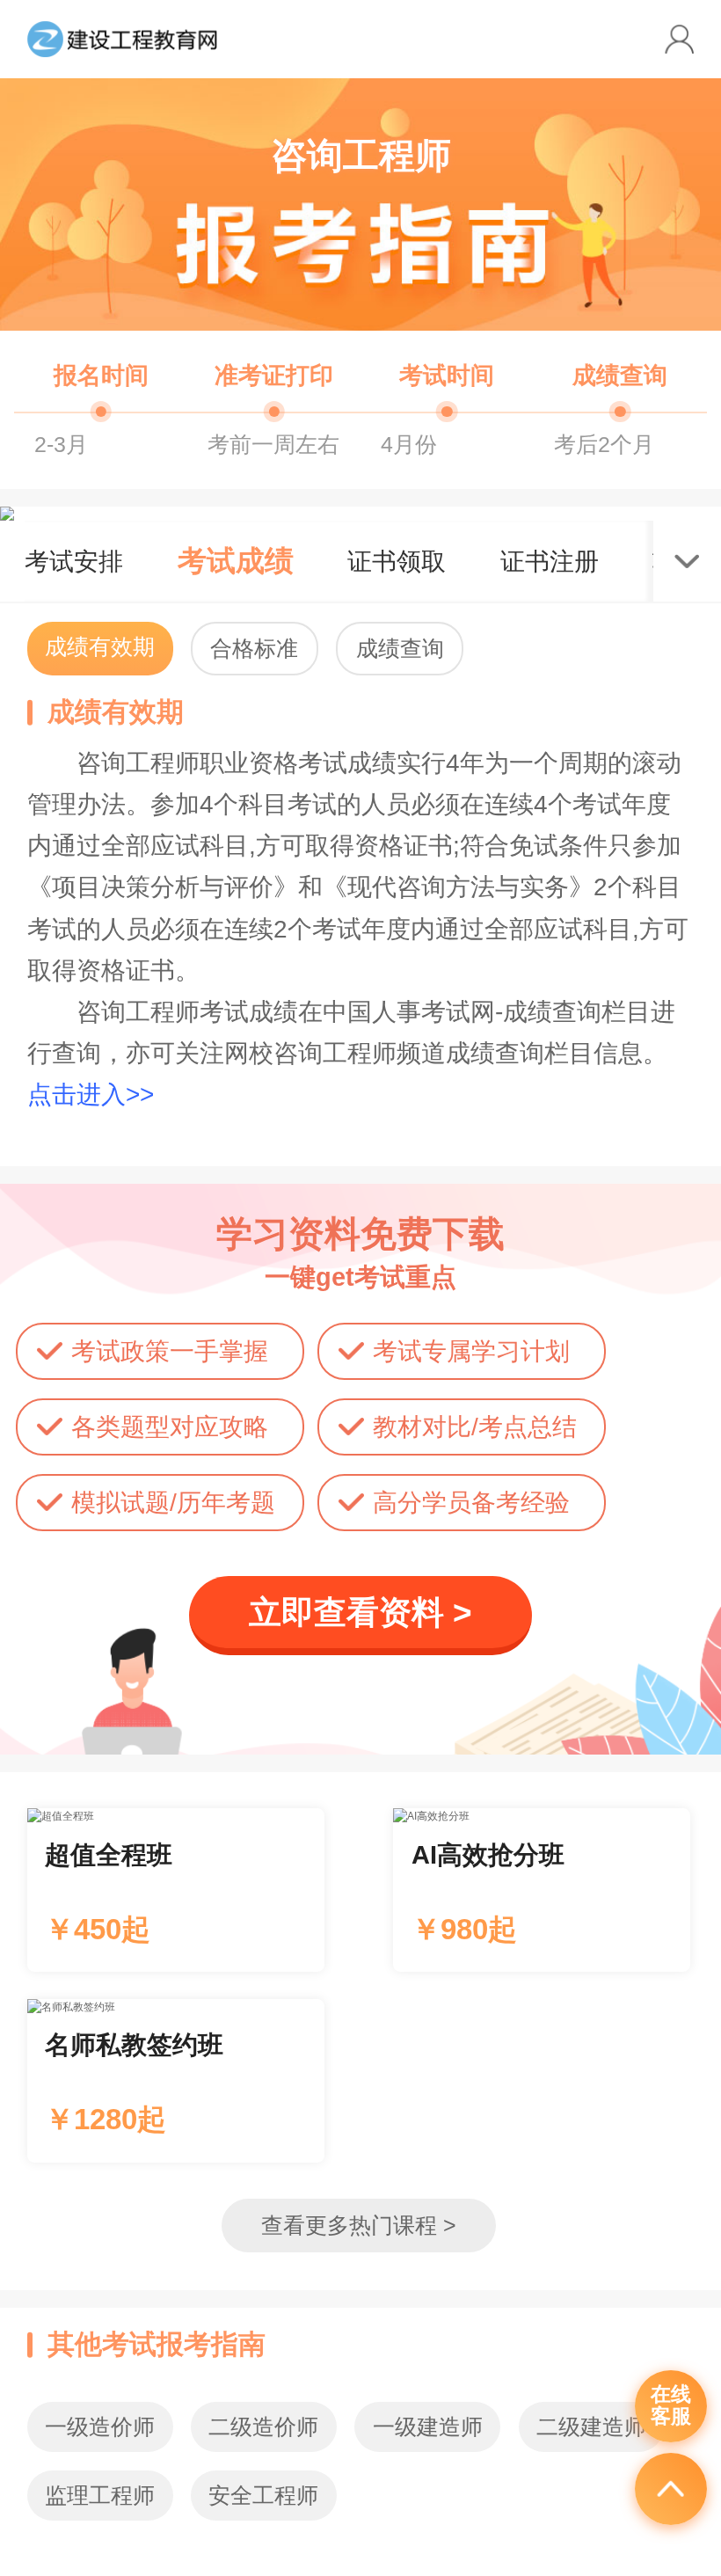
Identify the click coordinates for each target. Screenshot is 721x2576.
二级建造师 (591, 2427)
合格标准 (254, 649)
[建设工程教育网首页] (123, 39)
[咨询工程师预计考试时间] (447, 403)
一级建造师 (428, 2427)
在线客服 (671, 2405)
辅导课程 (176, 1890)
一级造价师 (100, 2427)
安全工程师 (263, 2496)
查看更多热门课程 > (359, 2226)
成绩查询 (400, 649)
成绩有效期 (100, 647)
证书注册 (550, 561)
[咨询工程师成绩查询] (620, 403)
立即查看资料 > (360, 1613)
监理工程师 (100, 2496)
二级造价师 (263, 2427)
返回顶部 (671, 2489)
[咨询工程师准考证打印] (274, 403)
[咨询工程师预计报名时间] (101, 403)
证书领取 (397, 561)
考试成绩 (236, 561)
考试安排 (74, 561)
